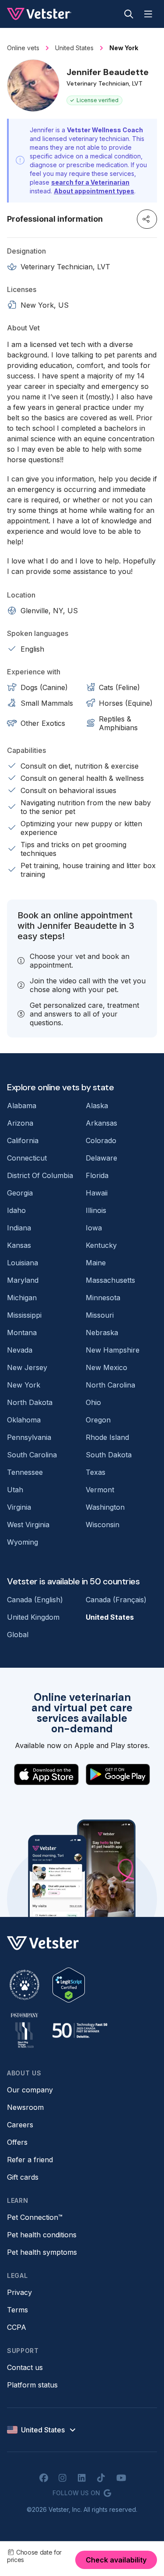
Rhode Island (107, 1437)
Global (18, 1635)
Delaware (101, 1158)
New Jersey (27, 1367)
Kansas (19, 1245)
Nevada (20, 1350)
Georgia (20, 1193)
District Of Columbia (40, 1175)
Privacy (19, 2292)
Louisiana (23, 1263)
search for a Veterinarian (90, 182)
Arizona (20, 1123)
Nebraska (102, 1333)
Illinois (96, 1210)
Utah (15, 1490)
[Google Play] (118, 1774)
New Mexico (106, 1367)
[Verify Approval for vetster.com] (69, 1985)
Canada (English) (35, 1600)
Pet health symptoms (42, 2252)
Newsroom (25, 2107)
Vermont (100, 1490)
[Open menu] (148, 14)
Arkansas (101, 1123)
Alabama (22, 1106)
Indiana (19, 1228)
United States (110, 1617)
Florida (97, 1175)
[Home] (39, 14)
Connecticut (27, 1158)
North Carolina (110, 1385)
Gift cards (23, 2177)
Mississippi (24, 1315)
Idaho (16, 1210)
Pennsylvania (29, 1437)
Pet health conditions (42, 2235)
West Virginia (28, 1525)
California (23, 1140)
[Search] (129, 14)
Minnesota (103, 1298)
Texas (96, 1472)
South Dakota (109, 1455)
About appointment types (94, 191)
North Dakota (30, 1402)
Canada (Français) (116, 1600)
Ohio (93, 1402)
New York (24, 1385)
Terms (17, 2310)
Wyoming (23, 1542)
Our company (30, 2090)
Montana (22, 1333)
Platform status (32, 2385)
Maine (96, 1263)
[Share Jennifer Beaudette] (147, 219)
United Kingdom (33, 1617)
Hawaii (97, 1193)
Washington (105, 1507)
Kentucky (101, 1245)
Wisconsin (103, 1525)
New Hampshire (113, 1350)
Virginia (19, 1507)
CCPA (17, 2327)
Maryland (23, 1280)
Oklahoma (24, 1420)
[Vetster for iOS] (46, 1774)
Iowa (94, 1228)
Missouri (100, 1315)
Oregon (98, 1420)
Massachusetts (110, 1280)
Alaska (97, 1106)
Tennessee (25, 1472)
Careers (20, 2125)
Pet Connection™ (35, 2217)
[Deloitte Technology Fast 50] (80, 2030)
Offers (17, 2142)
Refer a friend (30, 2160)
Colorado (101, 1140)
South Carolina (32, 1455)
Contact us (25, 2367)
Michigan (22, 1298)
